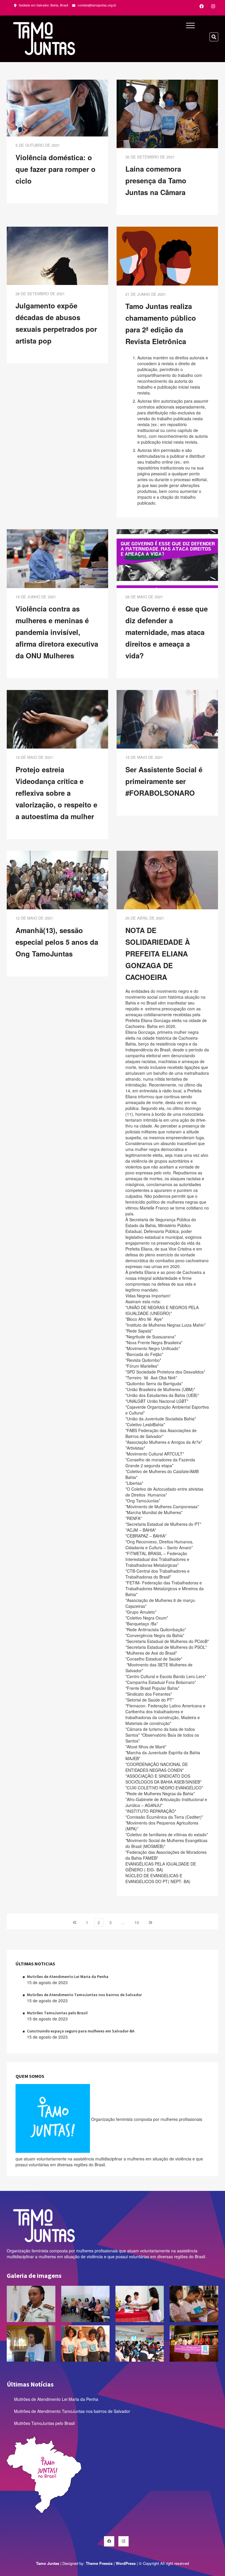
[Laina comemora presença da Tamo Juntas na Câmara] (167, 113)
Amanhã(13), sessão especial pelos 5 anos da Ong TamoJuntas (57, 942)
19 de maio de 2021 (34, 757)
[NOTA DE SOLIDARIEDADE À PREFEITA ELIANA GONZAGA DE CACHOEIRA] (167, 879)
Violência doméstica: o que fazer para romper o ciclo (56, 169)
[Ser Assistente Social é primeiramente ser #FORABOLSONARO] (167, 719)
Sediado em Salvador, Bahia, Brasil (43, 5)
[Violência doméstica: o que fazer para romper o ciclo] (57, 107)
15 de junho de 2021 (36, 597)
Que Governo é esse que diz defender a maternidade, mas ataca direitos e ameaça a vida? (167, 632)
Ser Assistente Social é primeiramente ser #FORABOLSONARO (164, 781)
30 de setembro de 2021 (150, 157)
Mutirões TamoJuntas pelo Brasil (57, 2013)
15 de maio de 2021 (144, 757)
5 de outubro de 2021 (38, 145)
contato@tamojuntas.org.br (97, 5)
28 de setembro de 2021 (40, 294)
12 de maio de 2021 (34, 918)
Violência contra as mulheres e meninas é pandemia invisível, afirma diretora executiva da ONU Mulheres (57, 632)
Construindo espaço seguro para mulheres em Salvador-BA (81, 2031)
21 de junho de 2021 (146, 294)
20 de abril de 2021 (145, 918)
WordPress (126, 2563)
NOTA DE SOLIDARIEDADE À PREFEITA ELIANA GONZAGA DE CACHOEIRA (158, 954)
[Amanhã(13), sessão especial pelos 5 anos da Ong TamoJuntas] (57, 879)
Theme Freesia (99, 2563)
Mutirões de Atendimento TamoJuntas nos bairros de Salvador (84, 1995)
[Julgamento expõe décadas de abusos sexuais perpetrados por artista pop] (57, 255)
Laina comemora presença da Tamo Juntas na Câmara (156, 180)
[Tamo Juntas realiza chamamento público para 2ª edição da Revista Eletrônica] (167, 255)
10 (138, 1922)
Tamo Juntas (48, 2563)
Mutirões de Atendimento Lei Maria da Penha (68, 1977)
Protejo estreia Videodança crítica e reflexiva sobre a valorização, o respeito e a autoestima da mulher (56, 793)
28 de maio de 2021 (144, 597)
